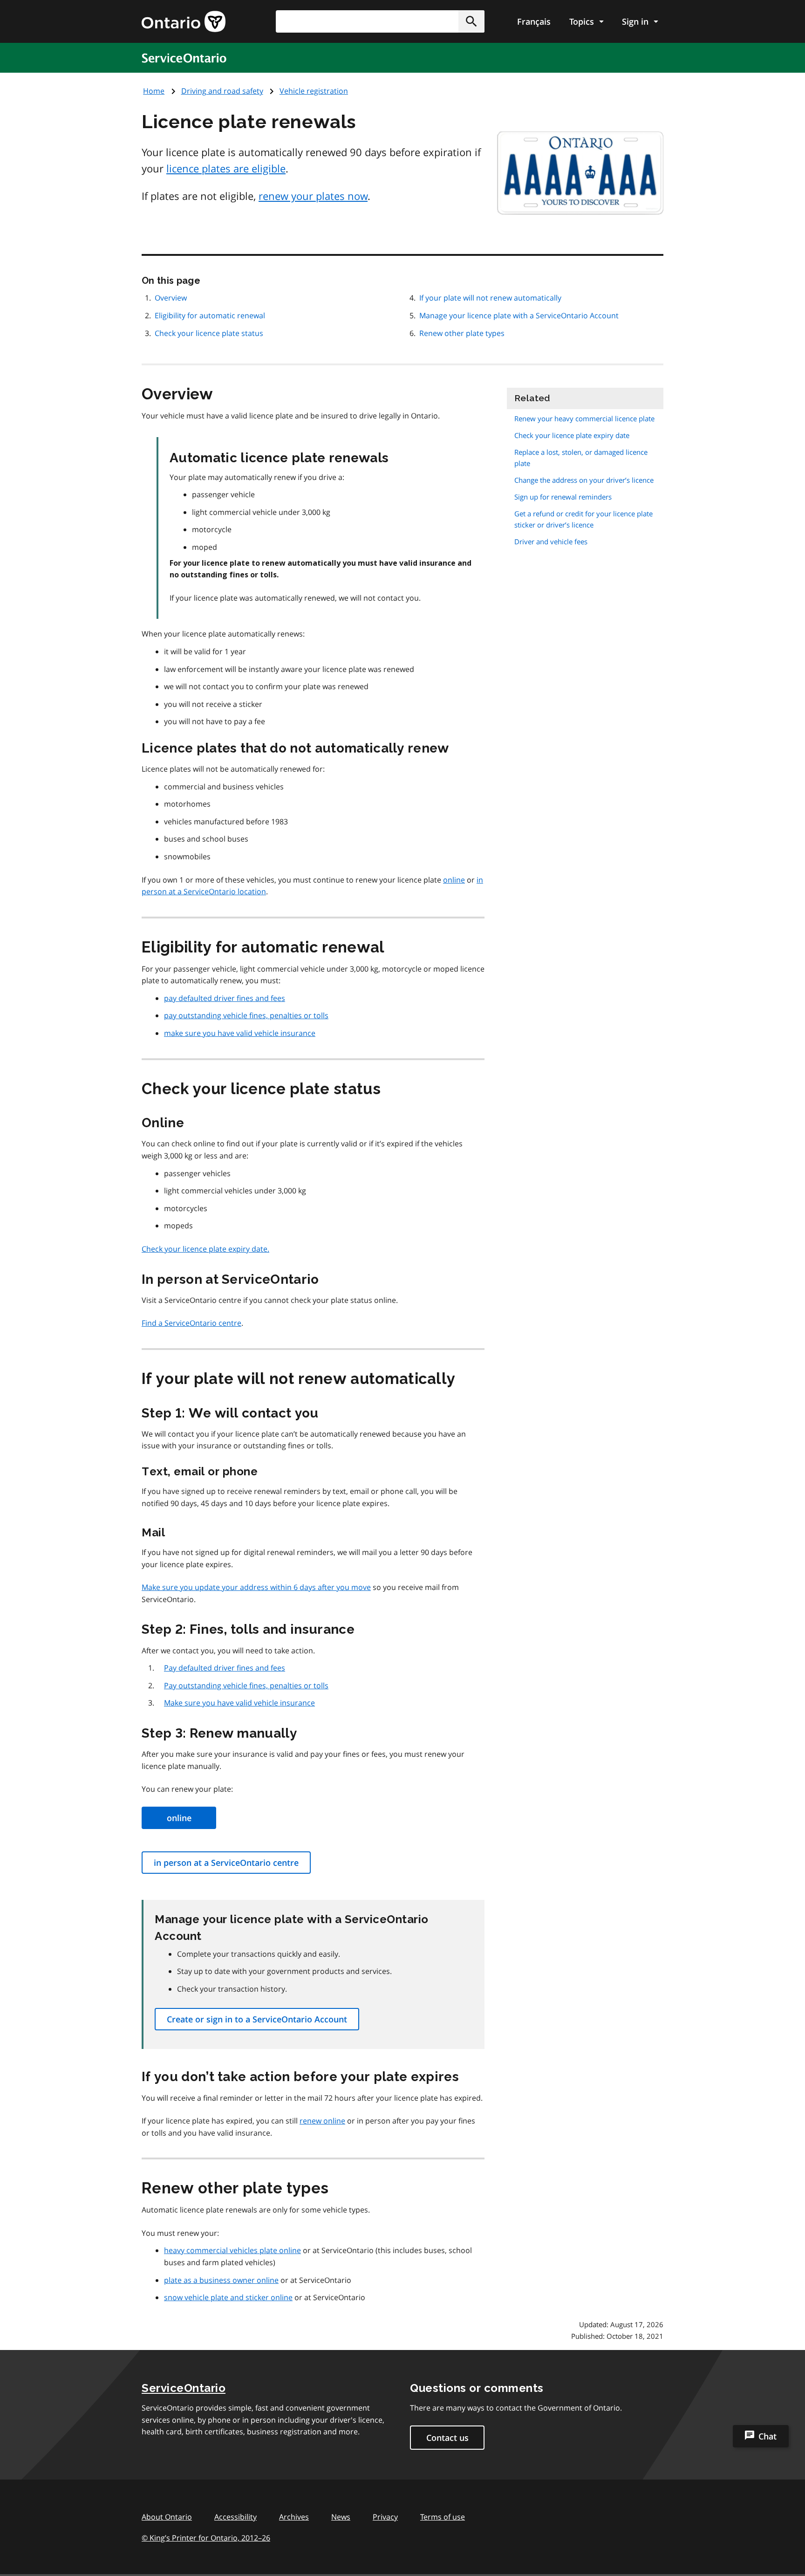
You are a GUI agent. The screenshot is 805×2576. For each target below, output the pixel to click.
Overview (171, 298)
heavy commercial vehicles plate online (232, 2250)
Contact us (447, 2438)
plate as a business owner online (221, 2280)
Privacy (385, 2517)
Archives (294, 2517)
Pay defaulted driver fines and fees (225, 1668)
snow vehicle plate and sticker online (228, 2297)
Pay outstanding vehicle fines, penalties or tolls (246, 1685)
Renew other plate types (462, 333)
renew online (322, 2121)
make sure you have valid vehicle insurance (240, 1033)
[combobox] (380, 21)
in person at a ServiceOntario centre (226, 1863)
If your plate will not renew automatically (490, 298)
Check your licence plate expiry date (572, 435)
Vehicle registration (314, 91)
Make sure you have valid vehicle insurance (239, 1703)
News (341, 2517)
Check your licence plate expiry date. (205, 1249)
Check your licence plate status (209, 333)
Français (534, 21)
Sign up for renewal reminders (563, 497)
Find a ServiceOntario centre (191, 1323)
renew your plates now (313, 196)
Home (154, 91)
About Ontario (167, 2517)
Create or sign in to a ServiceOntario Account (257, 2019)
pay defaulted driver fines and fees (225, 998)
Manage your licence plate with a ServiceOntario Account (519, 315)
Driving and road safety (222, 91)
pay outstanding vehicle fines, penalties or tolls (246, 1015)
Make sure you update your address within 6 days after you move (256, 1587)
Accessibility (235, 2517)
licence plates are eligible (226, 168)
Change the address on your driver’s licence (584, 480)
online (454, 880)
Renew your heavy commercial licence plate (584, 418)
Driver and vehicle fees (551, 541)
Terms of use (443, 2517)
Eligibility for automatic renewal (210, 315)
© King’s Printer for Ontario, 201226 (206, 2538)
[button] (471, 21)
